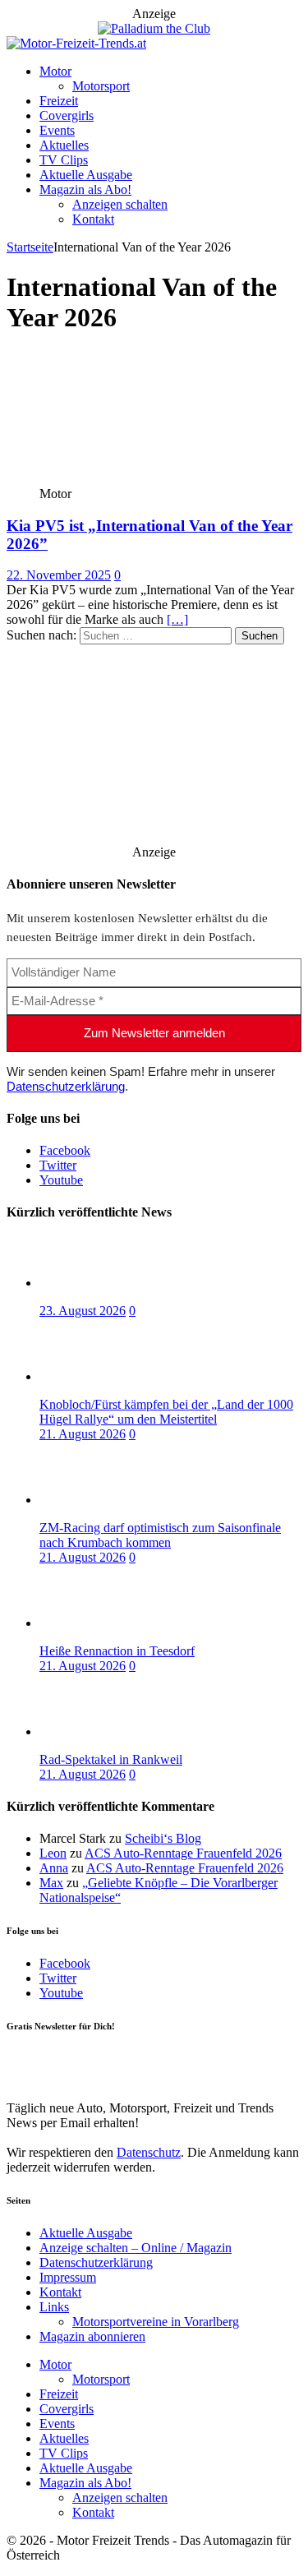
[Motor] (128, 479)
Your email (35, 2059)
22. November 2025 (59, 575)
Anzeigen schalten (120, 204)
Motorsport (101, 86)
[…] (177, 619)
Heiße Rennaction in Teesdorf (117, 1651)
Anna (54, 1868)
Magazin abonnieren (92, 2336)
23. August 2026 (83, 1311)
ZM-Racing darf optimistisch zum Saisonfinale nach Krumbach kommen (160, 1535)
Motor (55, 71)
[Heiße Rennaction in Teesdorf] (105, 1623)
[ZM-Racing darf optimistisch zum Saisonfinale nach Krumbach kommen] (105, 1500)
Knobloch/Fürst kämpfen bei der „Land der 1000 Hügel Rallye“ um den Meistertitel (166, 1412)
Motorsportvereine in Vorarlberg (156, 2322)
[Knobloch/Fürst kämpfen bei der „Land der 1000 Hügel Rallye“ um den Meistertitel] (105, 1376)
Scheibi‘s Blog (163, 1838)
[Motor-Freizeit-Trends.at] (76, 43)
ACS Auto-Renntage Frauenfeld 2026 (183, 1853)
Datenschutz (149, 2152)
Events (57, 130)
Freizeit (59, 101)
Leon (53, 1853)
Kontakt (93, 219)
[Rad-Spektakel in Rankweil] (105, 1731)
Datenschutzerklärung (66, 1086)
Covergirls (67, 115)
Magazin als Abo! (85, 189)
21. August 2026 (83, 1434)
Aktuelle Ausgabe (86, 175)
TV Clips (64, 160)
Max (51, 1883)
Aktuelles (64, 145)
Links (54, 2307)
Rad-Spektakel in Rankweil (111, 1759)
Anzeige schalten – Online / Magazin (136, 2248)
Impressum (68, 2277)
